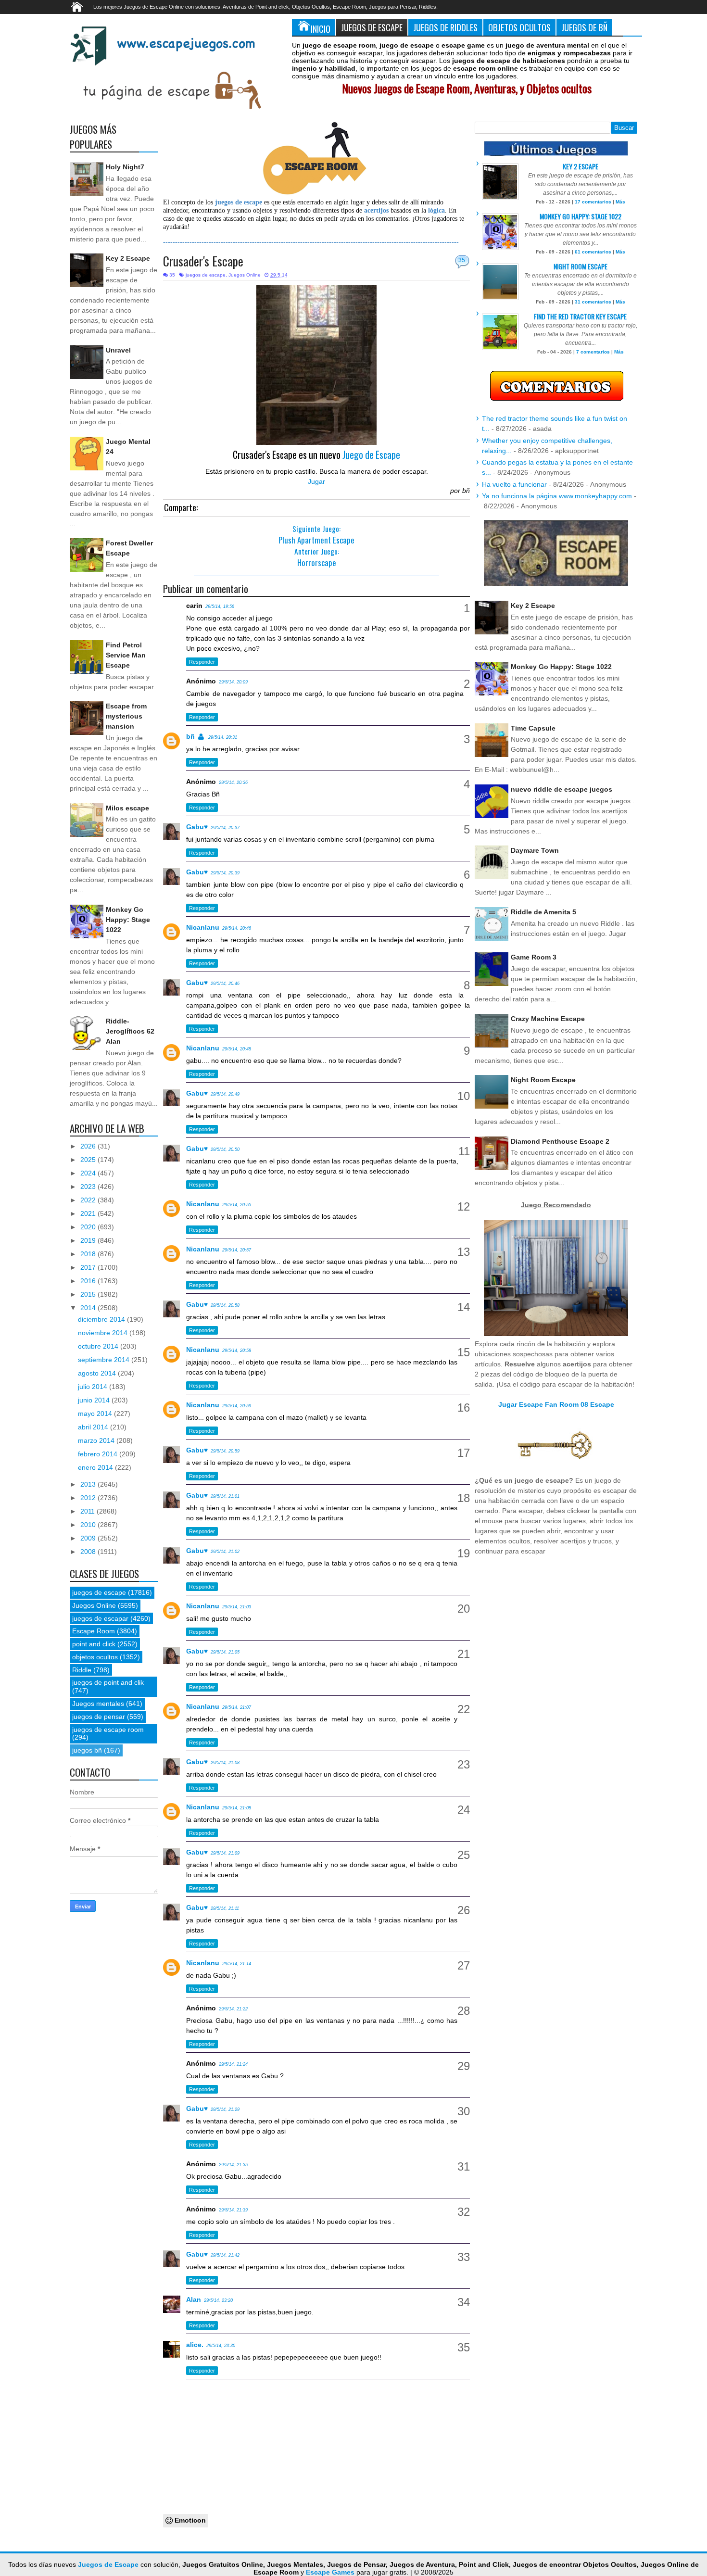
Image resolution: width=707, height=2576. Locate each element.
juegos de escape (206, 275)
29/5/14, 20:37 (225, 828)
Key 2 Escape (128, 258)
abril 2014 (94, 1427)
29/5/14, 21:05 (225, 1652)
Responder (202, 662)
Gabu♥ (197, 827)
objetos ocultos (95, 1657)
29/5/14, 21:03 (237, 1607)
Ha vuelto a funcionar (514, 484)
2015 (89, 1294)
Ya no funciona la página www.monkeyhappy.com (557, 496)
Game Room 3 (534, 957)
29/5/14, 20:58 (225, 1305)
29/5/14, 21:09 (225, 1853)
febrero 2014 (99, 1454)
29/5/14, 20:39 (225, 873)
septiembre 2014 (105, 1360)
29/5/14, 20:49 (225, 1094)
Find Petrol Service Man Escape (126, 655)
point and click (94, 1644)
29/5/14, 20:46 (237, 928)
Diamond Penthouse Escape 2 (560, 1141)
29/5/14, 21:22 (233, 2009)
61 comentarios (593, 252)
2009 (89, 1538)
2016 (89, 1281)
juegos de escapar (100, 1618)
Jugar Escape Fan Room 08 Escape (556, 1404)
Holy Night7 (125, 167)
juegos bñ (87, 1750)
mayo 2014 (96, 1414)
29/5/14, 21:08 (225, 1763)
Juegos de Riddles (445, 27)
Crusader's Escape (203, 261)
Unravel (118, 350)
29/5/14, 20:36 (233, 783)
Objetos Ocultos (519, 27)
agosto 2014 (98, 1373)
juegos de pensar (99, 1717)
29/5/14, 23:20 (218, 2300)
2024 (89, 1173)
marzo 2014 (97, 1440)
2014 (89, 1308)
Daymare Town (535, 850)
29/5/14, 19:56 (220, 606)
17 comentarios (593, 202)
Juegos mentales (98, 1704)
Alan (194, 2299)
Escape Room (94, 1631)
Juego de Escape (371, 455)
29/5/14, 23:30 (221, 2346)
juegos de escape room (108, 1730)
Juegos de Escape (372, 27)
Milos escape (127, 808)
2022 (89, 1200)
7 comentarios (593, 352)
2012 (89, 1498)
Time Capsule (533, 728)
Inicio (321, 29)
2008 (89, 1552)
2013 (89, 1484)
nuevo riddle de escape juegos (562, 789)
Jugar (316, 481)
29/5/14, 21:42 (225, 2255)
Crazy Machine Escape (548, 1019)
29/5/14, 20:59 (237, 1406)
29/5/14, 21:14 (237, 1964)
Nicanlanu (203, 927)
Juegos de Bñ (584, 27)
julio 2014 (94, 1387)
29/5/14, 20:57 (237, 1250)
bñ (190, 736)
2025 (89, 1160)
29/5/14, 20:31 (223, 737)
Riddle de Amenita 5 (543, 912)
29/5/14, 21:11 (225, 1908)
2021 (89, 1213)
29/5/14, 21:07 (237, 1707)
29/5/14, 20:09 (233, 682)
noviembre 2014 (104, 1333)
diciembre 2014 (102, 1319)
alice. (195, 2345)
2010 (89, 1525)
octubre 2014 (99, 1346)
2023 (89, 1187)
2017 (89, 1267)
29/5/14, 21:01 (225, 1496)
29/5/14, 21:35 (233, 2165)
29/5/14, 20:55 (237, 1205)
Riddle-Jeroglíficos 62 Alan (130, 1031)
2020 (89, 1227)
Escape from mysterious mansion (126, 716)
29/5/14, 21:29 (225, 2109)
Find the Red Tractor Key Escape (580, 316)
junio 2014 (95, 1400)
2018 (89, 1254)
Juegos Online (245, 275)
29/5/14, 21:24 (233, 2064)
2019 (89, 1240)
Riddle (82, 1670)
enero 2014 (96, 1467)
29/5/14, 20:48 (237, 1049)
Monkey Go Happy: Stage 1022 (128, 920)
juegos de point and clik (108, 1682)
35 (462, 260)
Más (620, 202)
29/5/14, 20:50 (225, 1149)
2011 (88, 1511)
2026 (89, 1146)
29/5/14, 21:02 (225, 1552)
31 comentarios (593, 302)
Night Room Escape (581, 266)
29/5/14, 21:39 (233, 2210)
